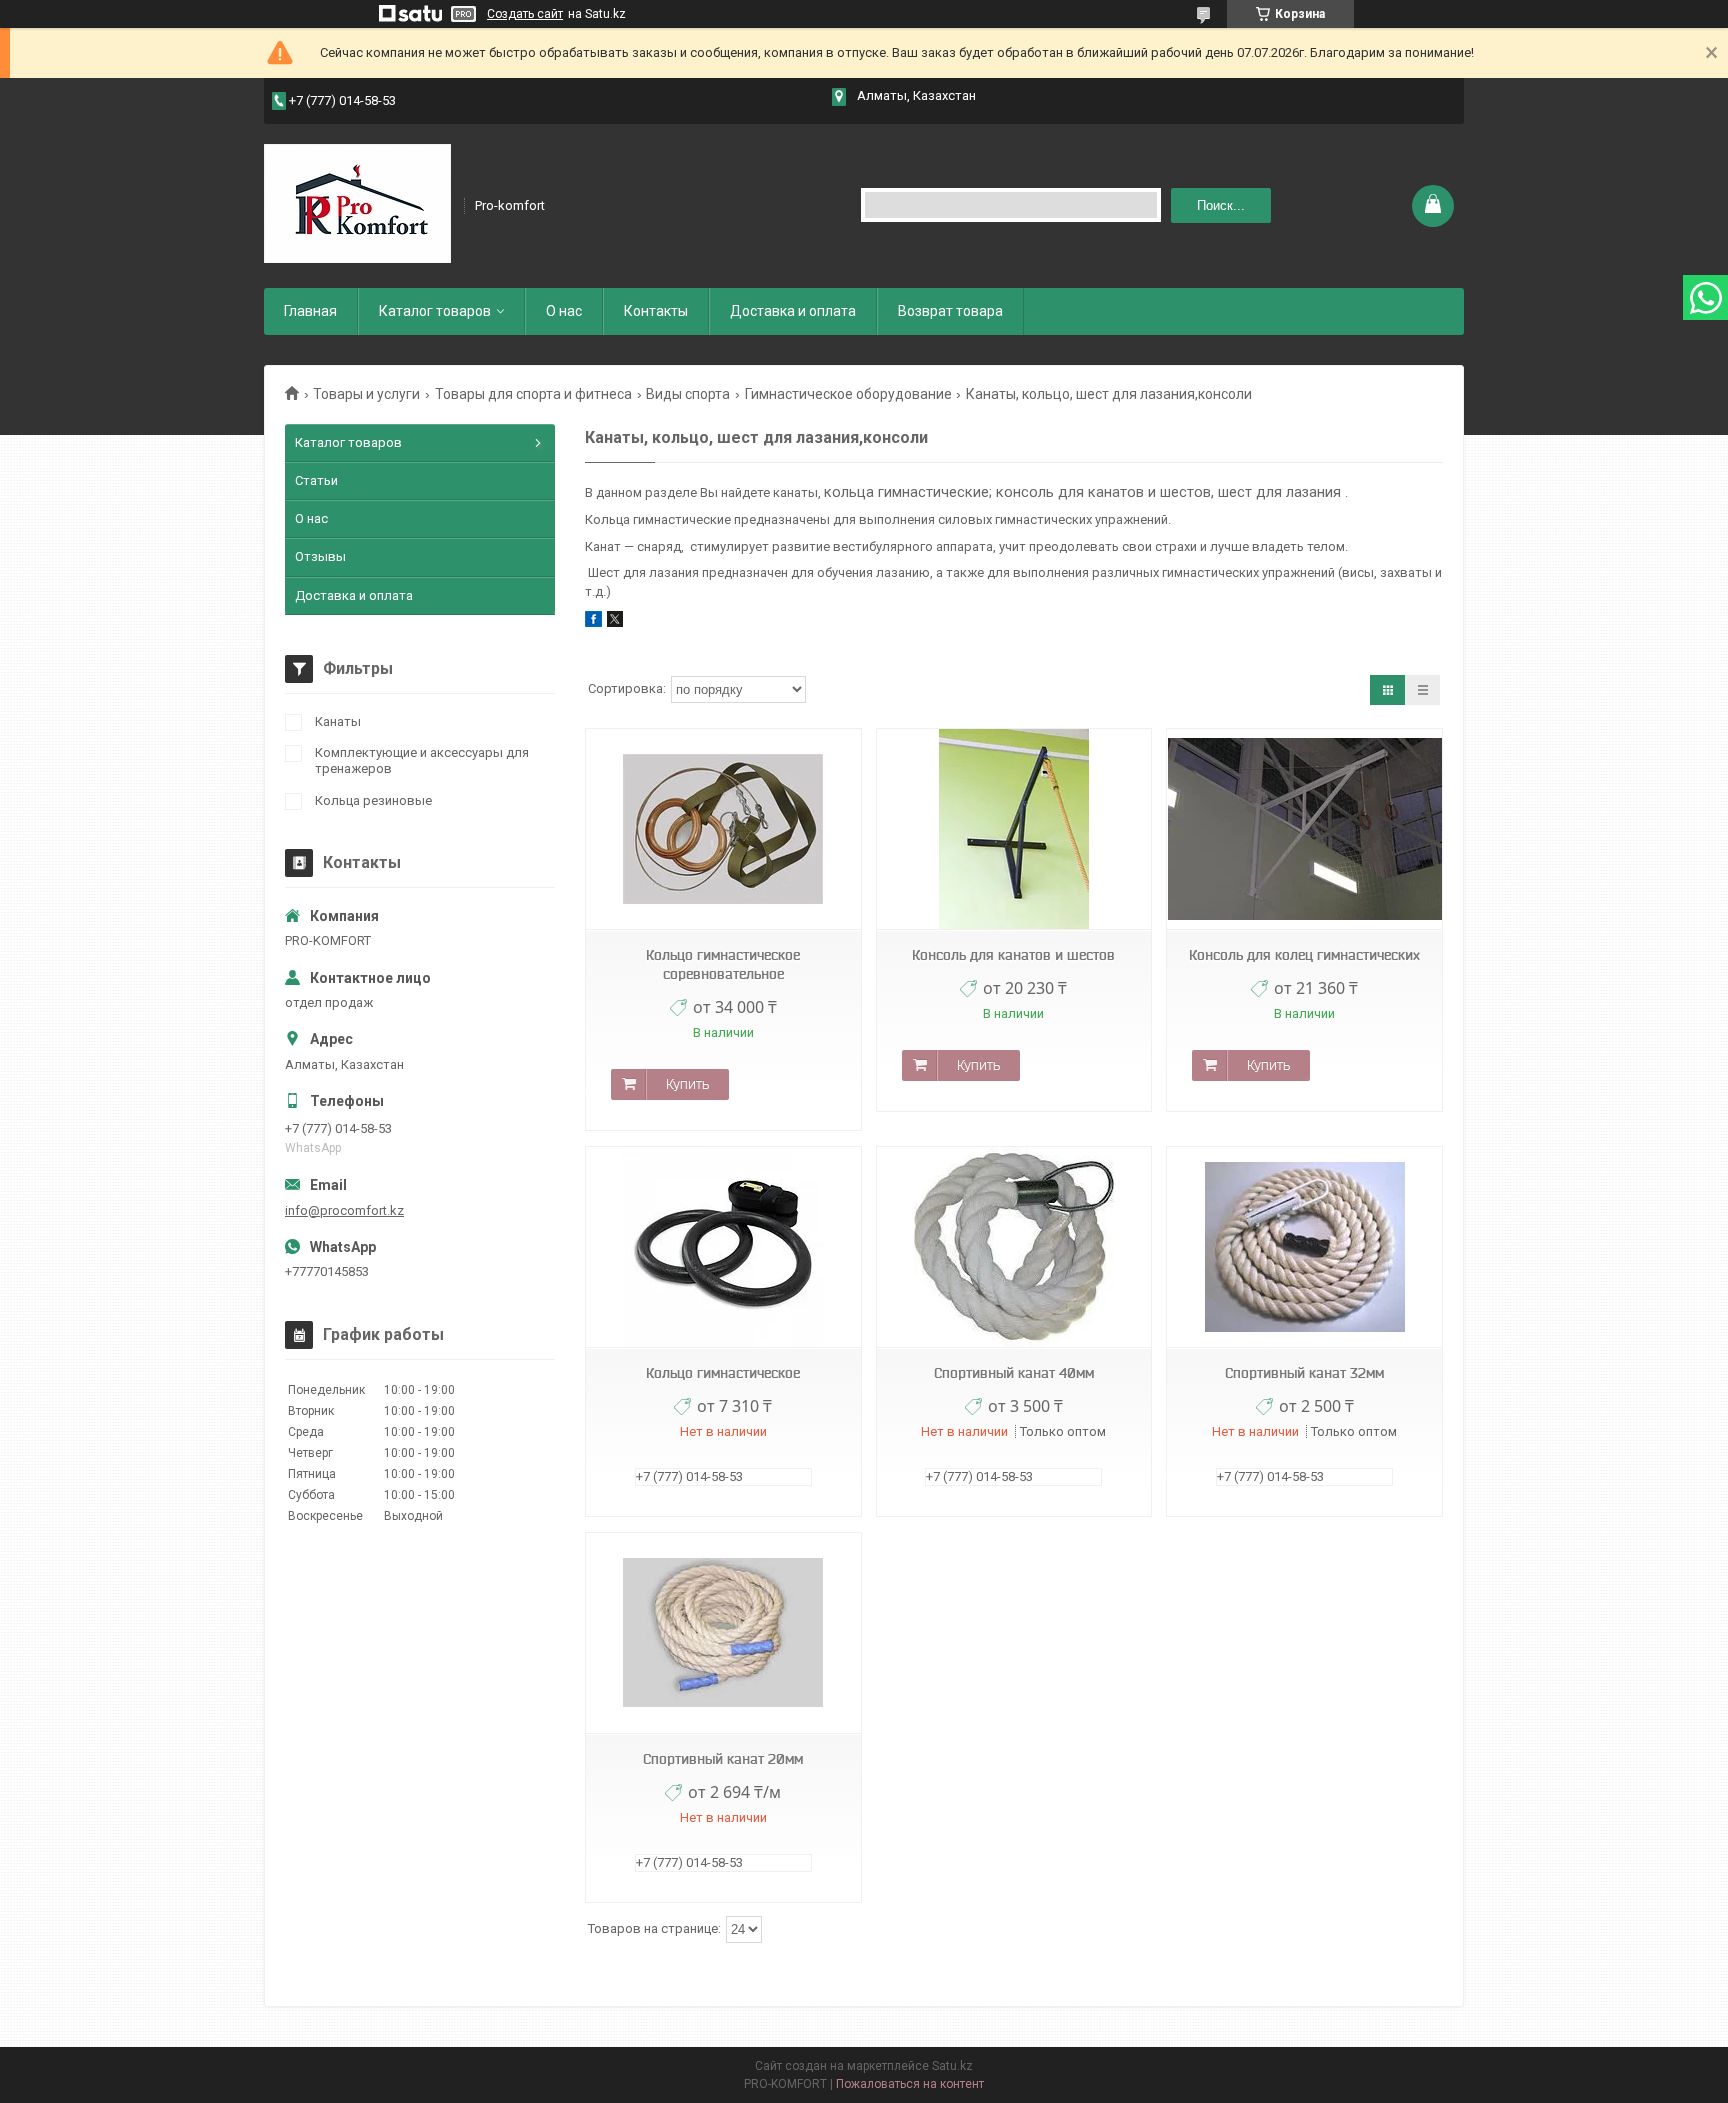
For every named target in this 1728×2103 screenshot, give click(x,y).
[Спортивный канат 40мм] (1014, 1247)
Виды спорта (688, 394)
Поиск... (1221, 205)
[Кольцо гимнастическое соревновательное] (723, 829)
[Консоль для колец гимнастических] (1304, 829)
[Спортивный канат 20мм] (723, 1633)
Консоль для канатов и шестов (1013, 955)
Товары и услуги (366, 394)
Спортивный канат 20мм (723, 1759)
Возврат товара (950, 311)
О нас (564, 311)
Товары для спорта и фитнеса (533, 394)
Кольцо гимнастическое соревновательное (723, 964)
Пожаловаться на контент (910, 2084)
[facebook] (593, 622)
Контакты (656, 311)
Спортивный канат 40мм (1014, 1373)
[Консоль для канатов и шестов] (1014, 829)
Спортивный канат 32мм (1304, 1373)
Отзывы (320, 556)
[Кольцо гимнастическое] (723, 1247)
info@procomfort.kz (344, 1210)
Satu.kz (952, 2066)
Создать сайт (525, 14)
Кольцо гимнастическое (723, 1373)
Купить (687, 1084)
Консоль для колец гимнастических (1304, 955)
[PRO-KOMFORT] (357, 204)
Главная (310, 311)
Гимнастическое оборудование (848, 394)
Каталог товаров (435, 311)
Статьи (316, 480)
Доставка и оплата (793, 311)
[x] (615, 622)
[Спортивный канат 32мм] (1304, 1247)
